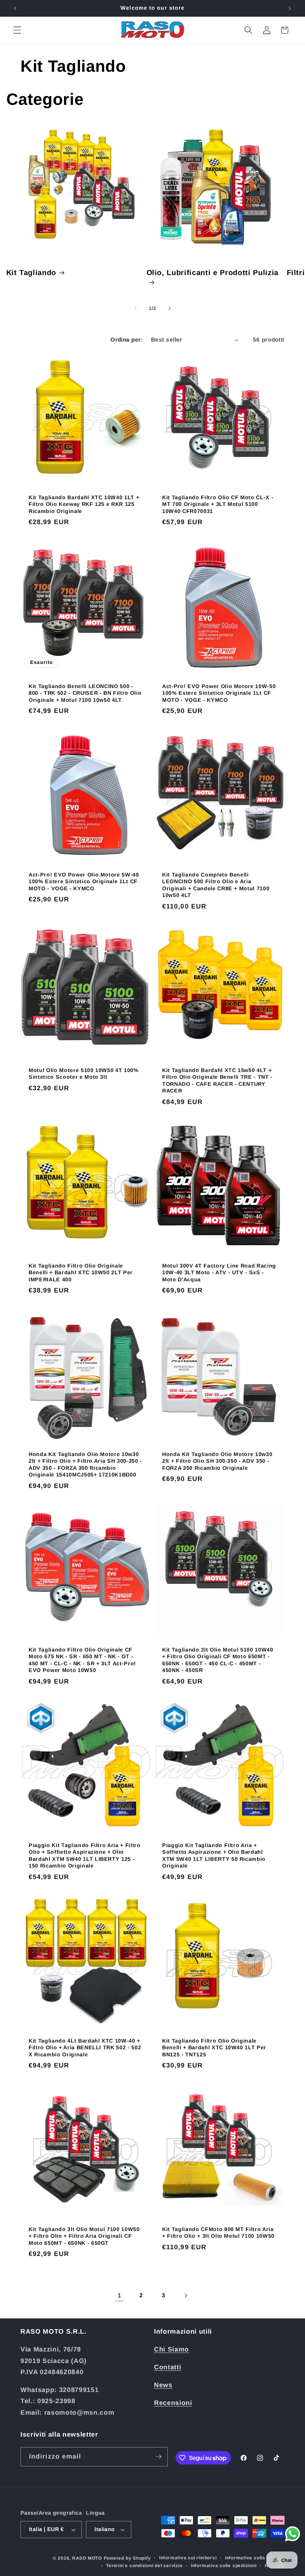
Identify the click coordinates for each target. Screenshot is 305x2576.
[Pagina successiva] (186, 2295)
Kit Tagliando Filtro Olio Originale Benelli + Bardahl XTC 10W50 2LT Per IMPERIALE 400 (81, 1273)
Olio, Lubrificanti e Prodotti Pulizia (213, 272)
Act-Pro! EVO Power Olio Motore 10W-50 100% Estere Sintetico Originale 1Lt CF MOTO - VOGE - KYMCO (219, 693)
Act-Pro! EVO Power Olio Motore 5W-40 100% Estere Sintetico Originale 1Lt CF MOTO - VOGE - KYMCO (84, 882)
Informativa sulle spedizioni (224, 2566)
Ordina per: (127, 340)
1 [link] (120, 2295)
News (163, 2385)
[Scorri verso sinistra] (135, 309)
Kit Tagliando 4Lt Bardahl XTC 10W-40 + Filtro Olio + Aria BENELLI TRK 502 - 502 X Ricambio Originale (85, 2048)
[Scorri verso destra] (170, 309)
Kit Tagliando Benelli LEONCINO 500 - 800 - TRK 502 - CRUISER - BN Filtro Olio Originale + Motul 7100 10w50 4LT (85, 693)
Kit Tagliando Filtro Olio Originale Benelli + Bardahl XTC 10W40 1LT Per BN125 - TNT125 (214, 2048)
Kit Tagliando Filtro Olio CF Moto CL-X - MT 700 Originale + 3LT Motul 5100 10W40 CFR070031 (218, 504)
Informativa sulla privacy (255, 2558)
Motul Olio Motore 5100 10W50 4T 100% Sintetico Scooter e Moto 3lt (84, 1074)
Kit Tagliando (31, 272)
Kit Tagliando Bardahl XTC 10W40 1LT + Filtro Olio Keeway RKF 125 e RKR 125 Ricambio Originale (84, 504)
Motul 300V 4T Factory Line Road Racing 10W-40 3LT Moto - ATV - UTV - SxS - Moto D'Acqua (219, 1273)
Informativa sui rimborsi (188, 2558)
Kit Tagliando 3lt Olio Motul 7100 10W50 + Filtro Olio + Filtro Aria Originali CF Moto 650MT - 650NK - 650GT (84, 2236)
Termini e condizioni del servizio (144, 2566)
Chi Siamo (171, 2349)
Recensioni (173, 2403)
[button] (17, 30)
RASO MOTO (87, 2558)
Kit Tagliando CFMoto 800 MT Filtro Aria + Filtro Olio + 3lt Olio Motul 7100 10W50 (218, 2233)
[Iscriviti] (158, 2457)
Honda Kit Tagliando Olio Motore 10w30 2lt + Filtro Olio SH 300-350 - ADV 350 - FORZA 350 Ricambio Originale (217, 1461)
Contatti (168, 2367)
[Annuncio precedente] (15, 8)
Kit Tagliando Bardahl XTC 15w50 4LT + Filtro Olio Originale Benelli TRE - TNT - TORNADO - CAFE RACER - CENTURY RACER (217, 1081)
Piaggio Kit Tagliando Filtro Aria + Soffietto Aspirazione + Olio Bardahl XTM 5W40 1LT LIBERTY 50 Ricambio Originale (214, 1856)
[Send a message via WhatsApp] (293, 2534)
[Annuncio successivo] (290, 8)
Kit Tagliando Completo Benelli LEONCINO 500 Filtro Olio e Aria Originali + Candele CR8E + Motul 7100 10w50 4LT (216, 885)
